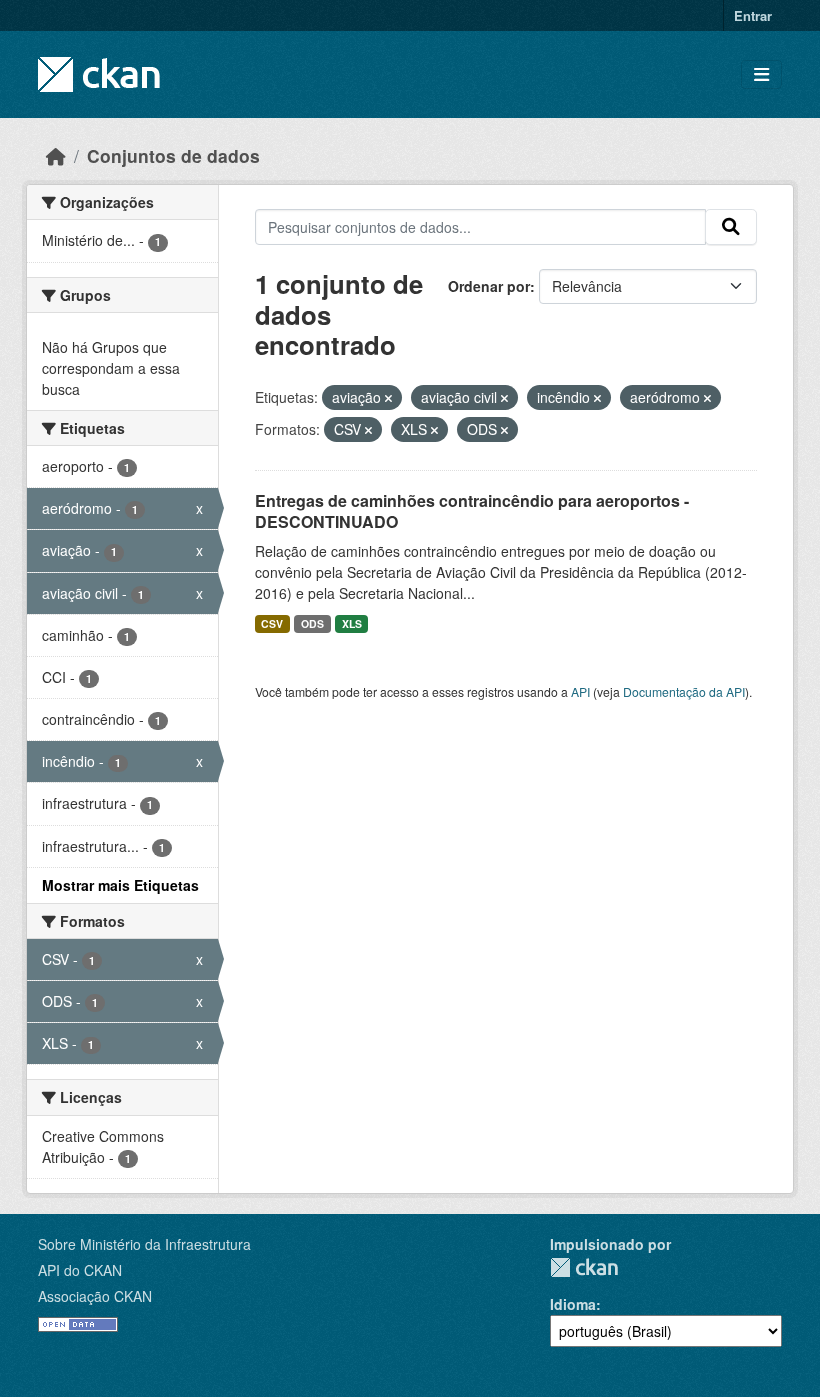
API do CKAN (80, 1270)
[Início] (56, 155)
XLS (352, 623)
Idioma (573, 1304)
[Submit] (731, 227)
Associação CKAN (95, 1296)
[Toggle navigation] (761, 74)
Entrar (753, 15)
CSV (272, 623)
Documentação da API (684, 691)
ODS (312, 623)
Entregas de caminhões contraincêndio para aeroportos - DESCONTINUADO (472, 511)
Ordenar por (489, 286)
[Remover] (388, 398)
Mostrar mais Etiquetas (120, 885)
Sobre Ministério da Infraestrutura (144, 1244)
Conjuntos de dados (173, 155)
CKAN (584, 1267)
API (580, 691)
